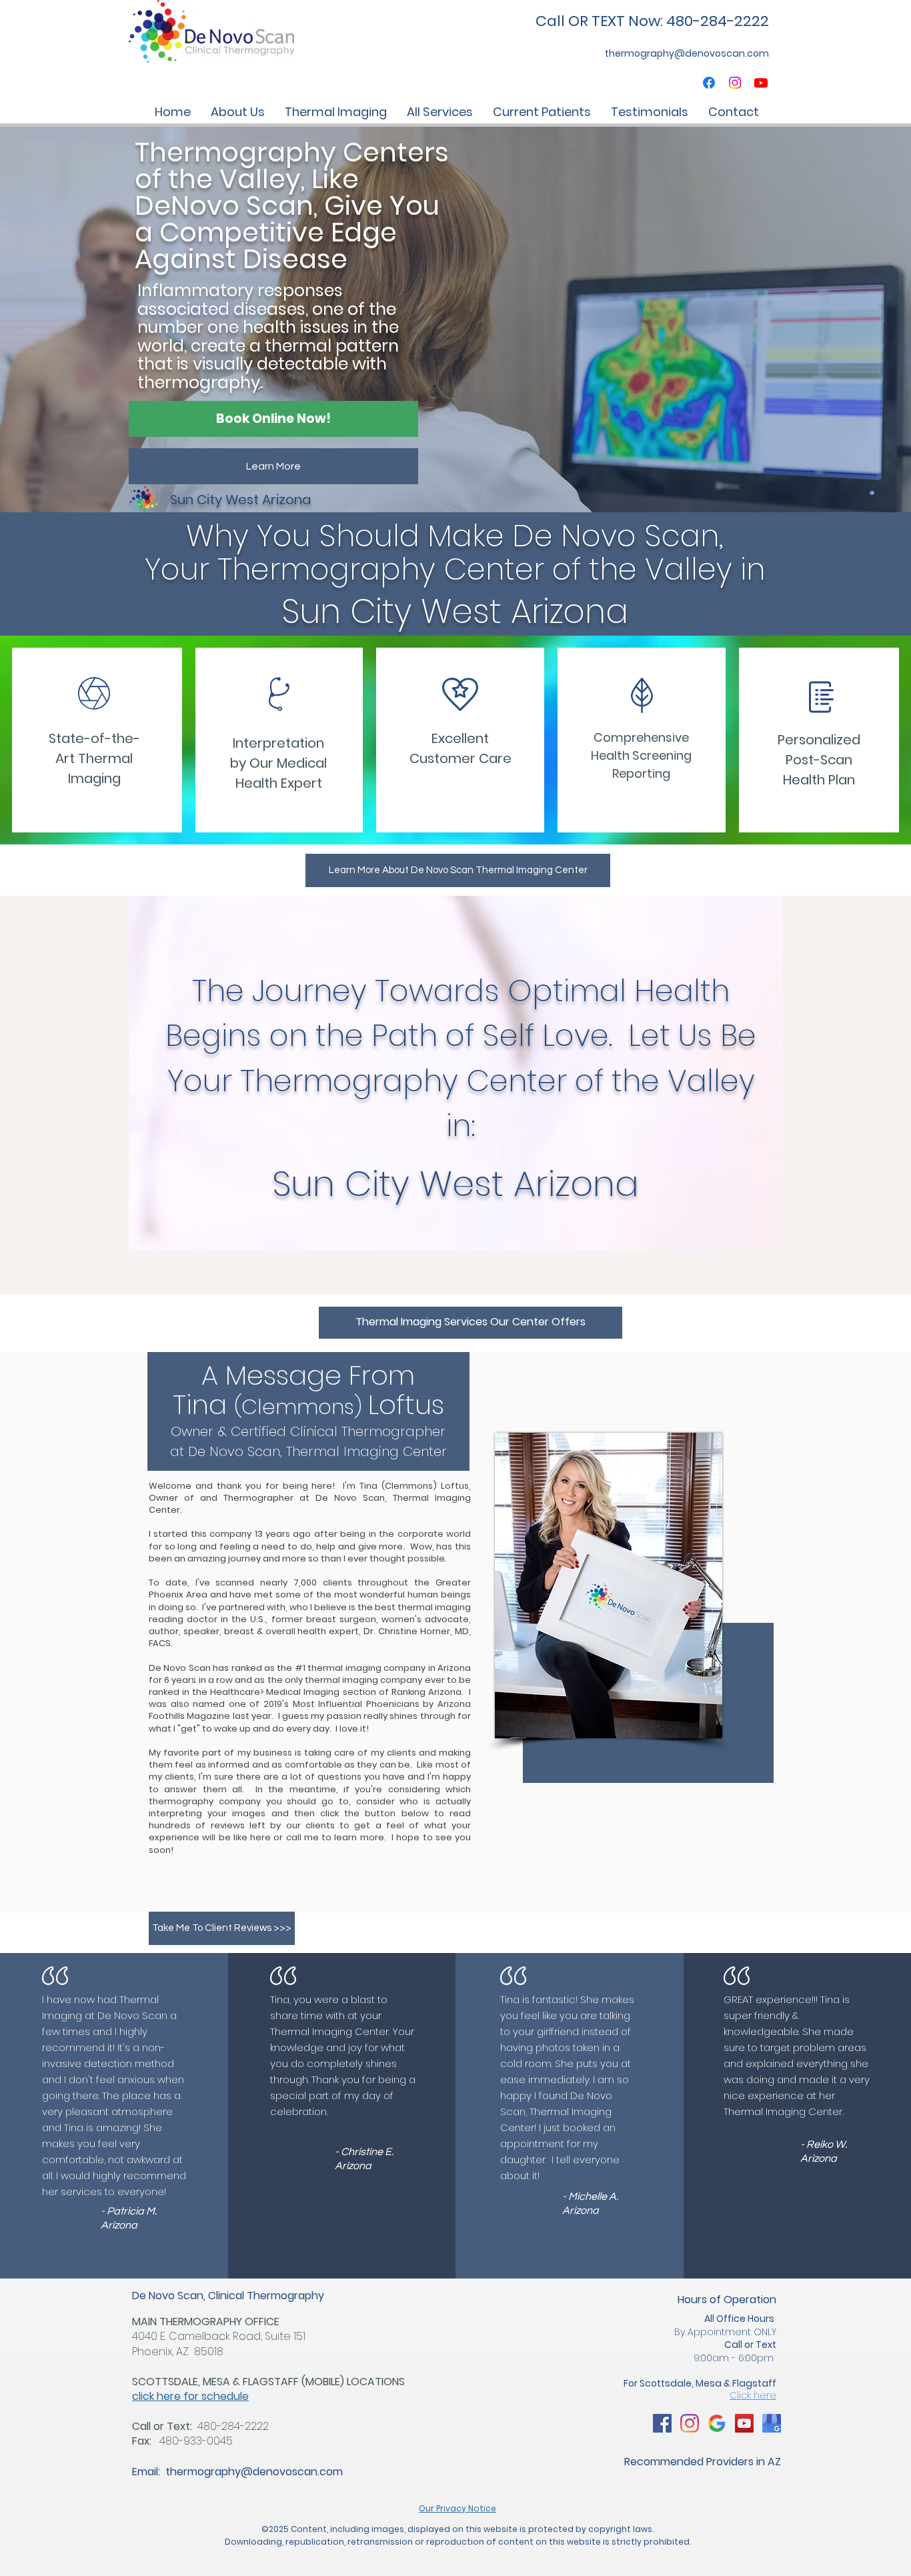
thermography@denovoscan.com (254, 2472)
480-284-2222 (233, 2426)
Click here (753, 2395)
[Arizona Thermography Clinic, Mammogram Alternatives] (662, 2423)
